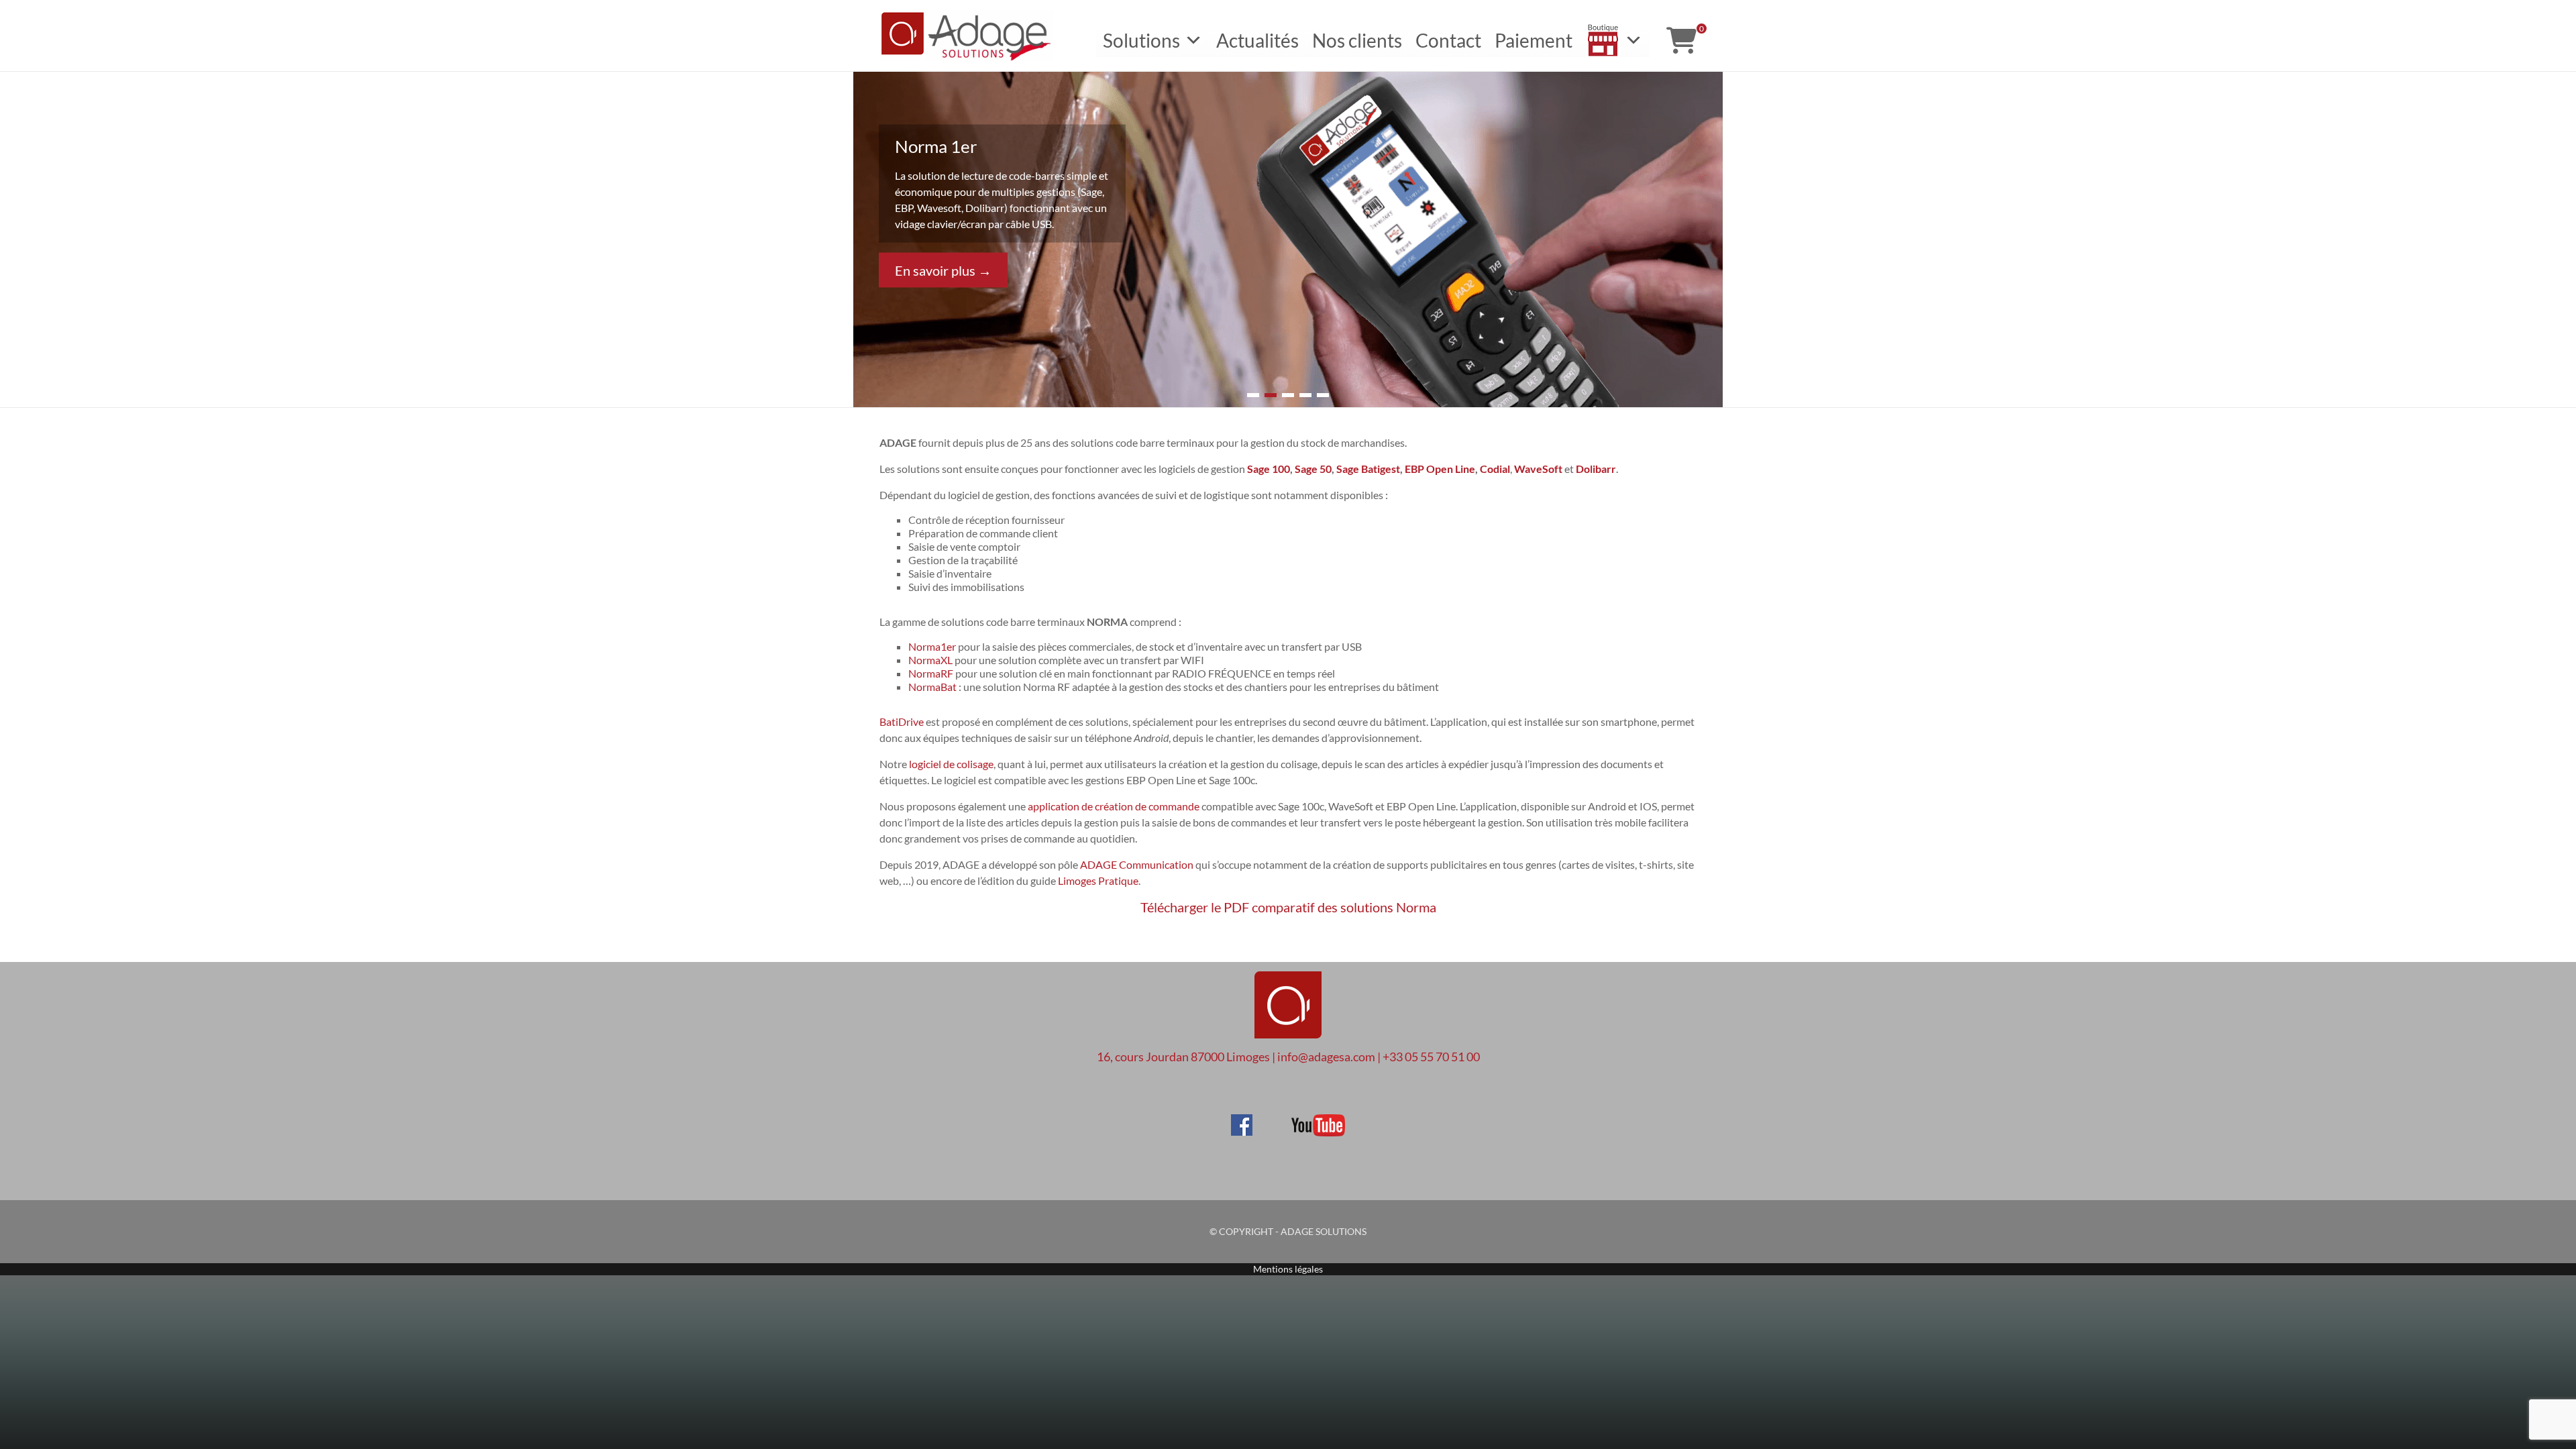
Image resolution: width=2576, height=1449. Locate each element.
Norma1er (932, 646)
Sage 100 (1269, 469)
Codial (1495, 469)
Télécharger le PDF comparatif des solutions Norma (1288, 907)
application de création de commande (1114, 806)
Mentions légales (1288, 1269)
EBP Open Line (1440, 469)
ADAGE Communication (1137, 864)
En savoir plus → (943, 270)
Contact (1448, 40)
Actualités (1257, 40)
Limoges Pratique (1098, 880)
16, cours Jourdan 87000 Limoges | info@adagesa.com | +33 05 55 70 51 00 (1288, 1057)
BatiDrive (902, 721)
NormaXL (930, 660)
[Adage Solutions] (1288, 968)
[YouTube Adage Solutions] (1300, 1120)
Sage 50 (1313, 469)
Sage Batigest (1368, 469)
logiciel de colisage (951, 764)
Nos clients (1357, 40)
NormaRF (931, 673)
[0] (1681, 40)
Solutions (1141, 40)
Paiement (1534, 40)
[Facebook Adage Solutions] (1242, 1120)
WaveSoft (1538, 469)
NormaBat (932, 687)
